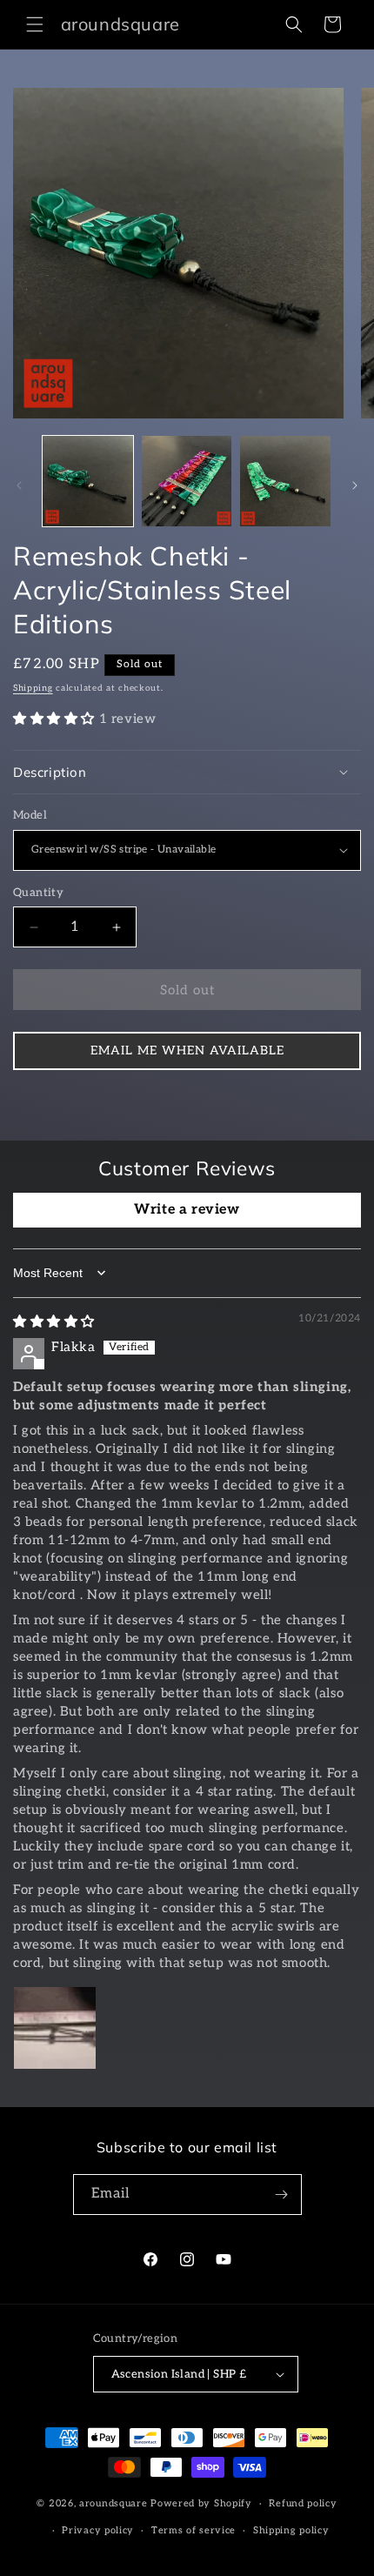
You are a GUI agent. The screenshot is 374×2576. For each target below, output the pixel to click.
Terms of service (194, 2530)
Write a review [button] (187, 1210)
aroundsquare (113, 2503)
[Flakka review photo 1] (55, 2028)
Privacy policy (98, 2530)
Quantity (38, 893)
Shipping (33, 688)
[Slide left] (19, 485)
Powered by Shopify (201, 2503)
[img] (54, 1321)
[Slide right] (355, 485)
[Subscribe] (282, 2195)
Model (30, 815)
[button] (35, 24)
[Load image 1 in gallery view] (88, 481)
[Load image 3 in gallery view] (285, 481)
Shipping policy (291, 2530)
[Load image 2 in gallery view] (187, 481)
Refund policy (303, 2503)
